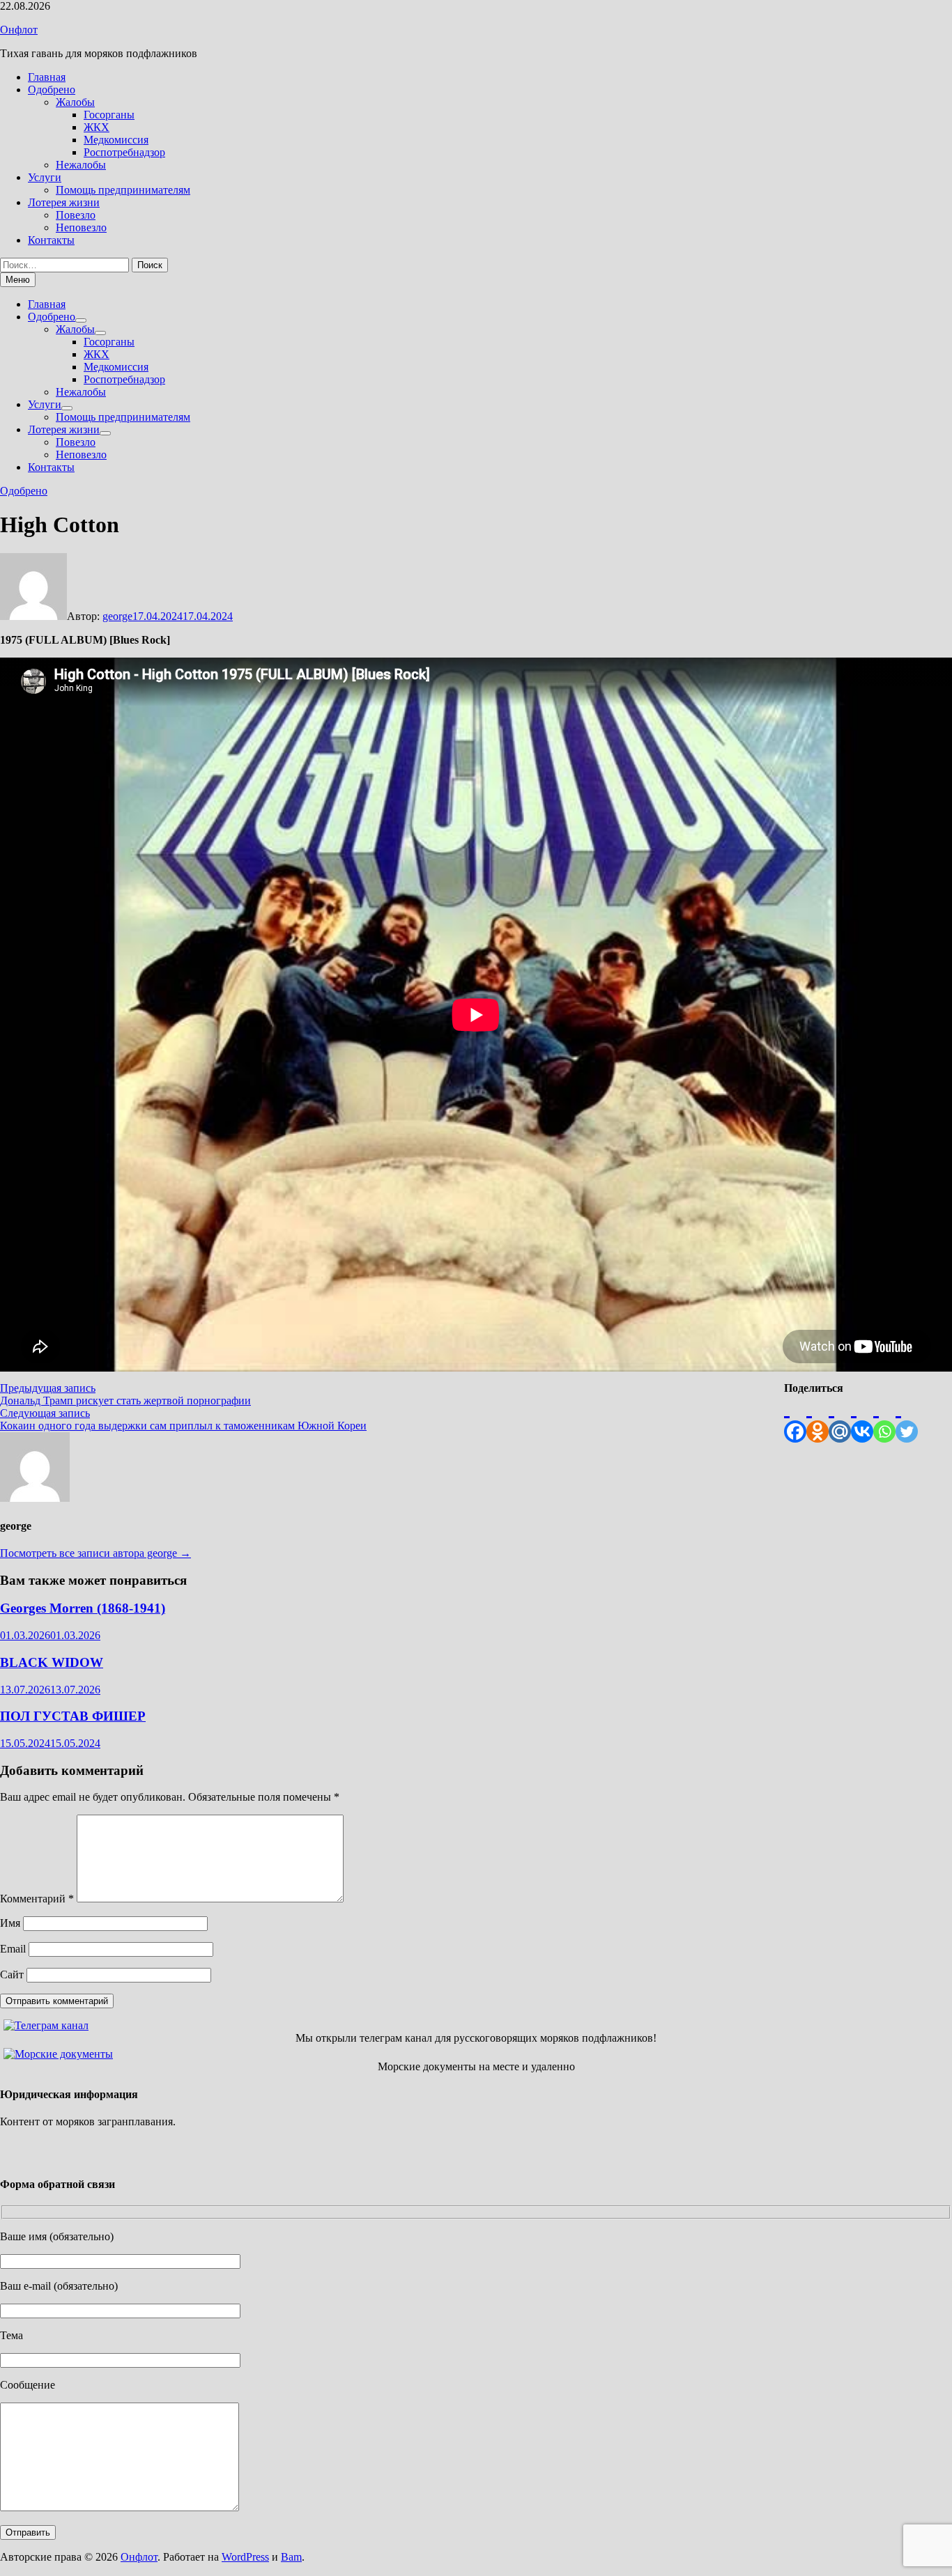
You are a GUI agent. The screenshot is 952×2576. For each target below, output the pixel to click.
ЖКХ (97, 127)
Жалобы (75, 102)
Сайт (12, 1974)
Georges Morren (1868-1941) (83, 1608)
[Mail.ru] (840, 1419)
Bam (291, 2557)
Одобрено (52, 90)
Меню (18, 280)
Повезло (76, 215)
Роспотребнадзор (124, 152)
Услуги (45, 177)
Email (13, 1949)
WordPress (245, 2557)
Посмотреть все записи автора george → (95, 1553)
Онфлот (19, 30)
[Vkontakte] (862, 1419)
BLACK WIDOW (52, 1662)
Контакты (51, 240)
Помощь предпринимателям (123, 190)
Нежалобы (81, 165)
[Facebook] (795, 1419)
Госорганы (109, 115)
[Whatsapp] (884, 1419)
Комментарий (37, 1899)
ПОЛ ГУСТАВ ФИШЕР (73, 1716)
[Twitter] (907, 1419)
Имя (10, 1923)
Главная (47, 77)
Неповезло (81, 227)
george (117, 616)
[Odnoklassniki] (817, 1419)
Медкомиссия (116, 140)
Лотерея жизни (64, 202)
